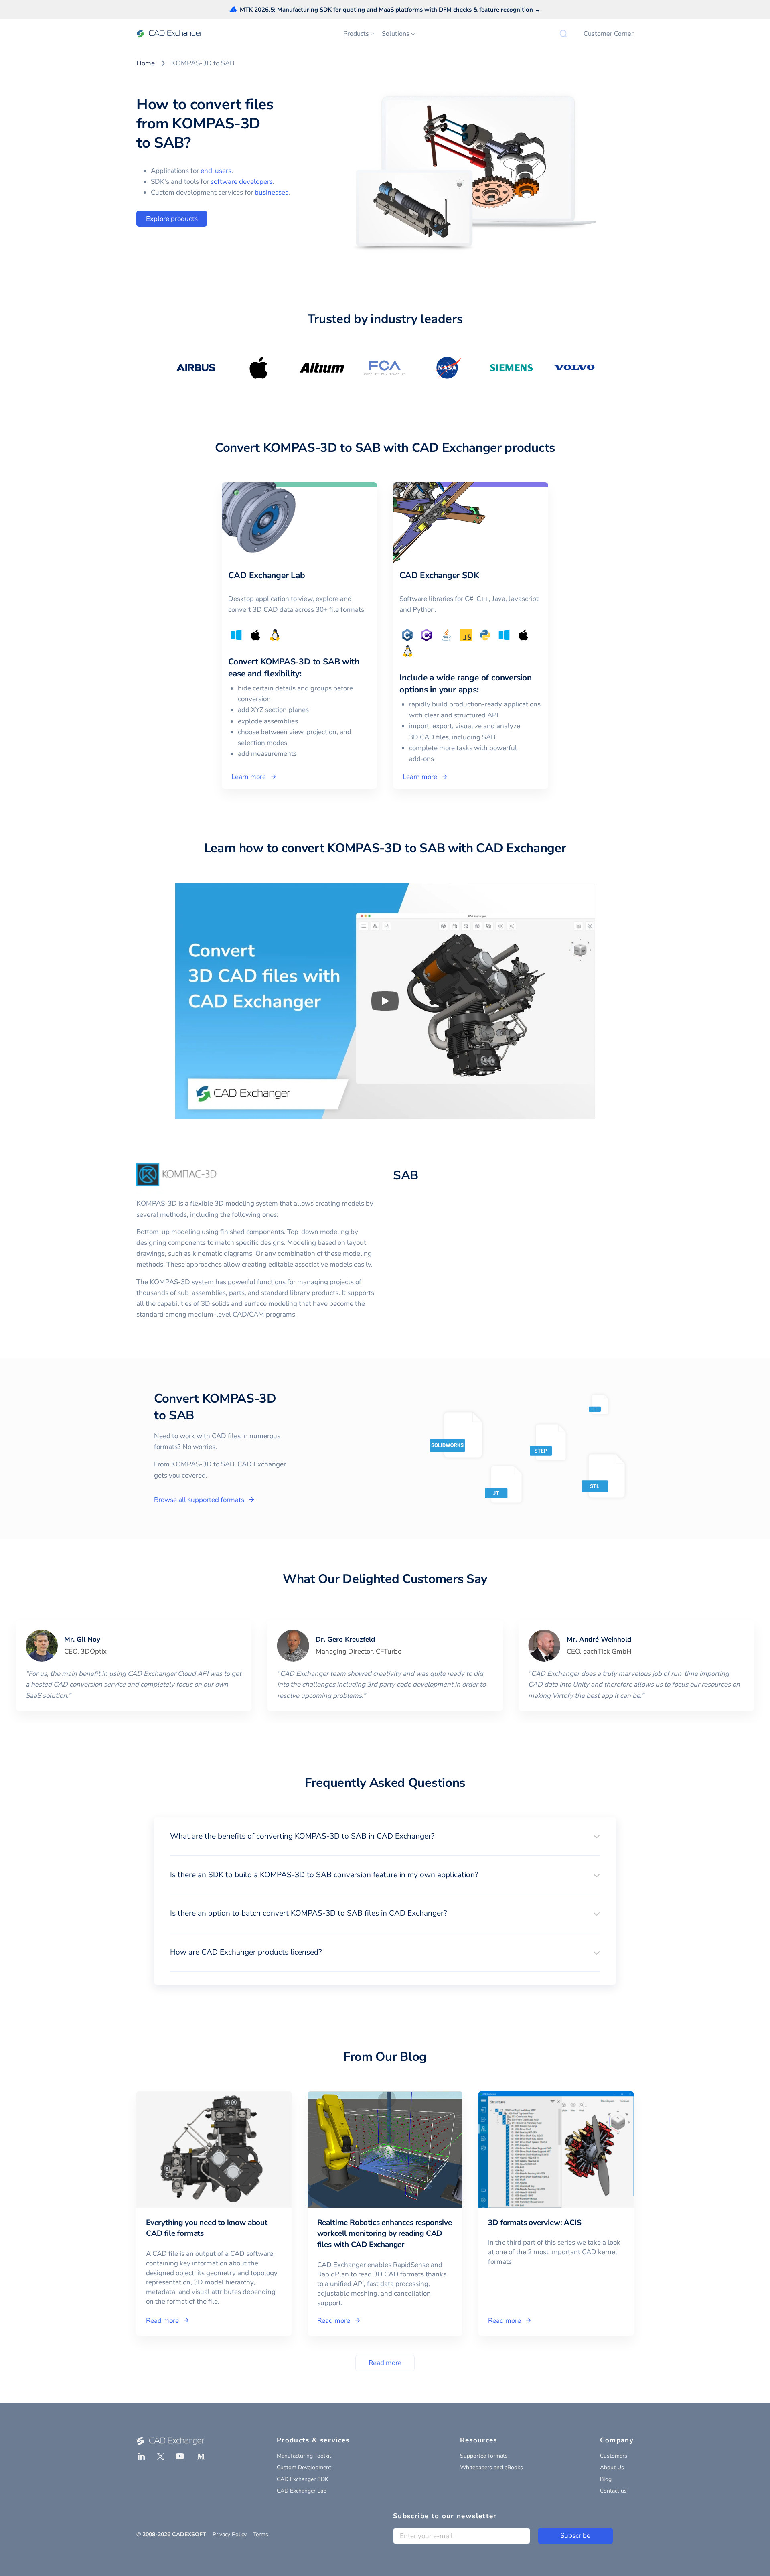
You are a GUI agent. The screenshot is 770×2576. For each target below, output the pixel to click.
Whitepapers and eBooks (491, 2467)
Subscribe (575, 2536)
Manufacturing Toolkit (304, 2456)
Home (146, 63)
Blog (606, 2479)
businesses (272, 192)
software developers (242, 182)
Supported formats (484, 2456)
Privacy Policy (230, 2534)
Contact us (613, 2491)
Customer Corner (609, 34)
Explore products (172, 219)
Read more (385, 2363)
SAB (406, 1175)
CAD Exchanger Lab (302, 2491)
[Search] (563, 34)
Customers (614, 2456)
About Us (612, 2467)
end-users (216, 171)
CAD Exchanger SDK (303, 2479)
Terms (261, 2534)
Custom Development (304, 2467)
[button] (385, 1836)
